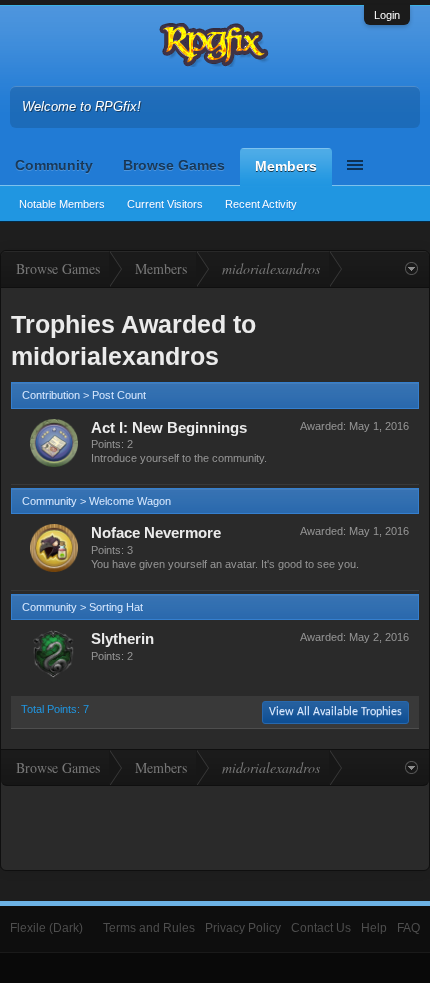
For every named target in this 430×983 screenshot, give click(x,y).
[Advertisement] (215, 826)
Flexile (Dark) (46, 928)
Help (374, 928)
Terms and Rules (149, 928)
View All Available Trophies (335, 712)
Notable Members (62, 204)
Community (54, 165)
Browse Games (174, 165)
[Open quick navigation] (411, 269)
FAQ (408, 928)
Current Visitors (165, 204)
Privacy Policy (243, 928)
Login (387, 15)
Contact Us (321, 928)
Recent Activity (261, 204)
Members (286, 166)
